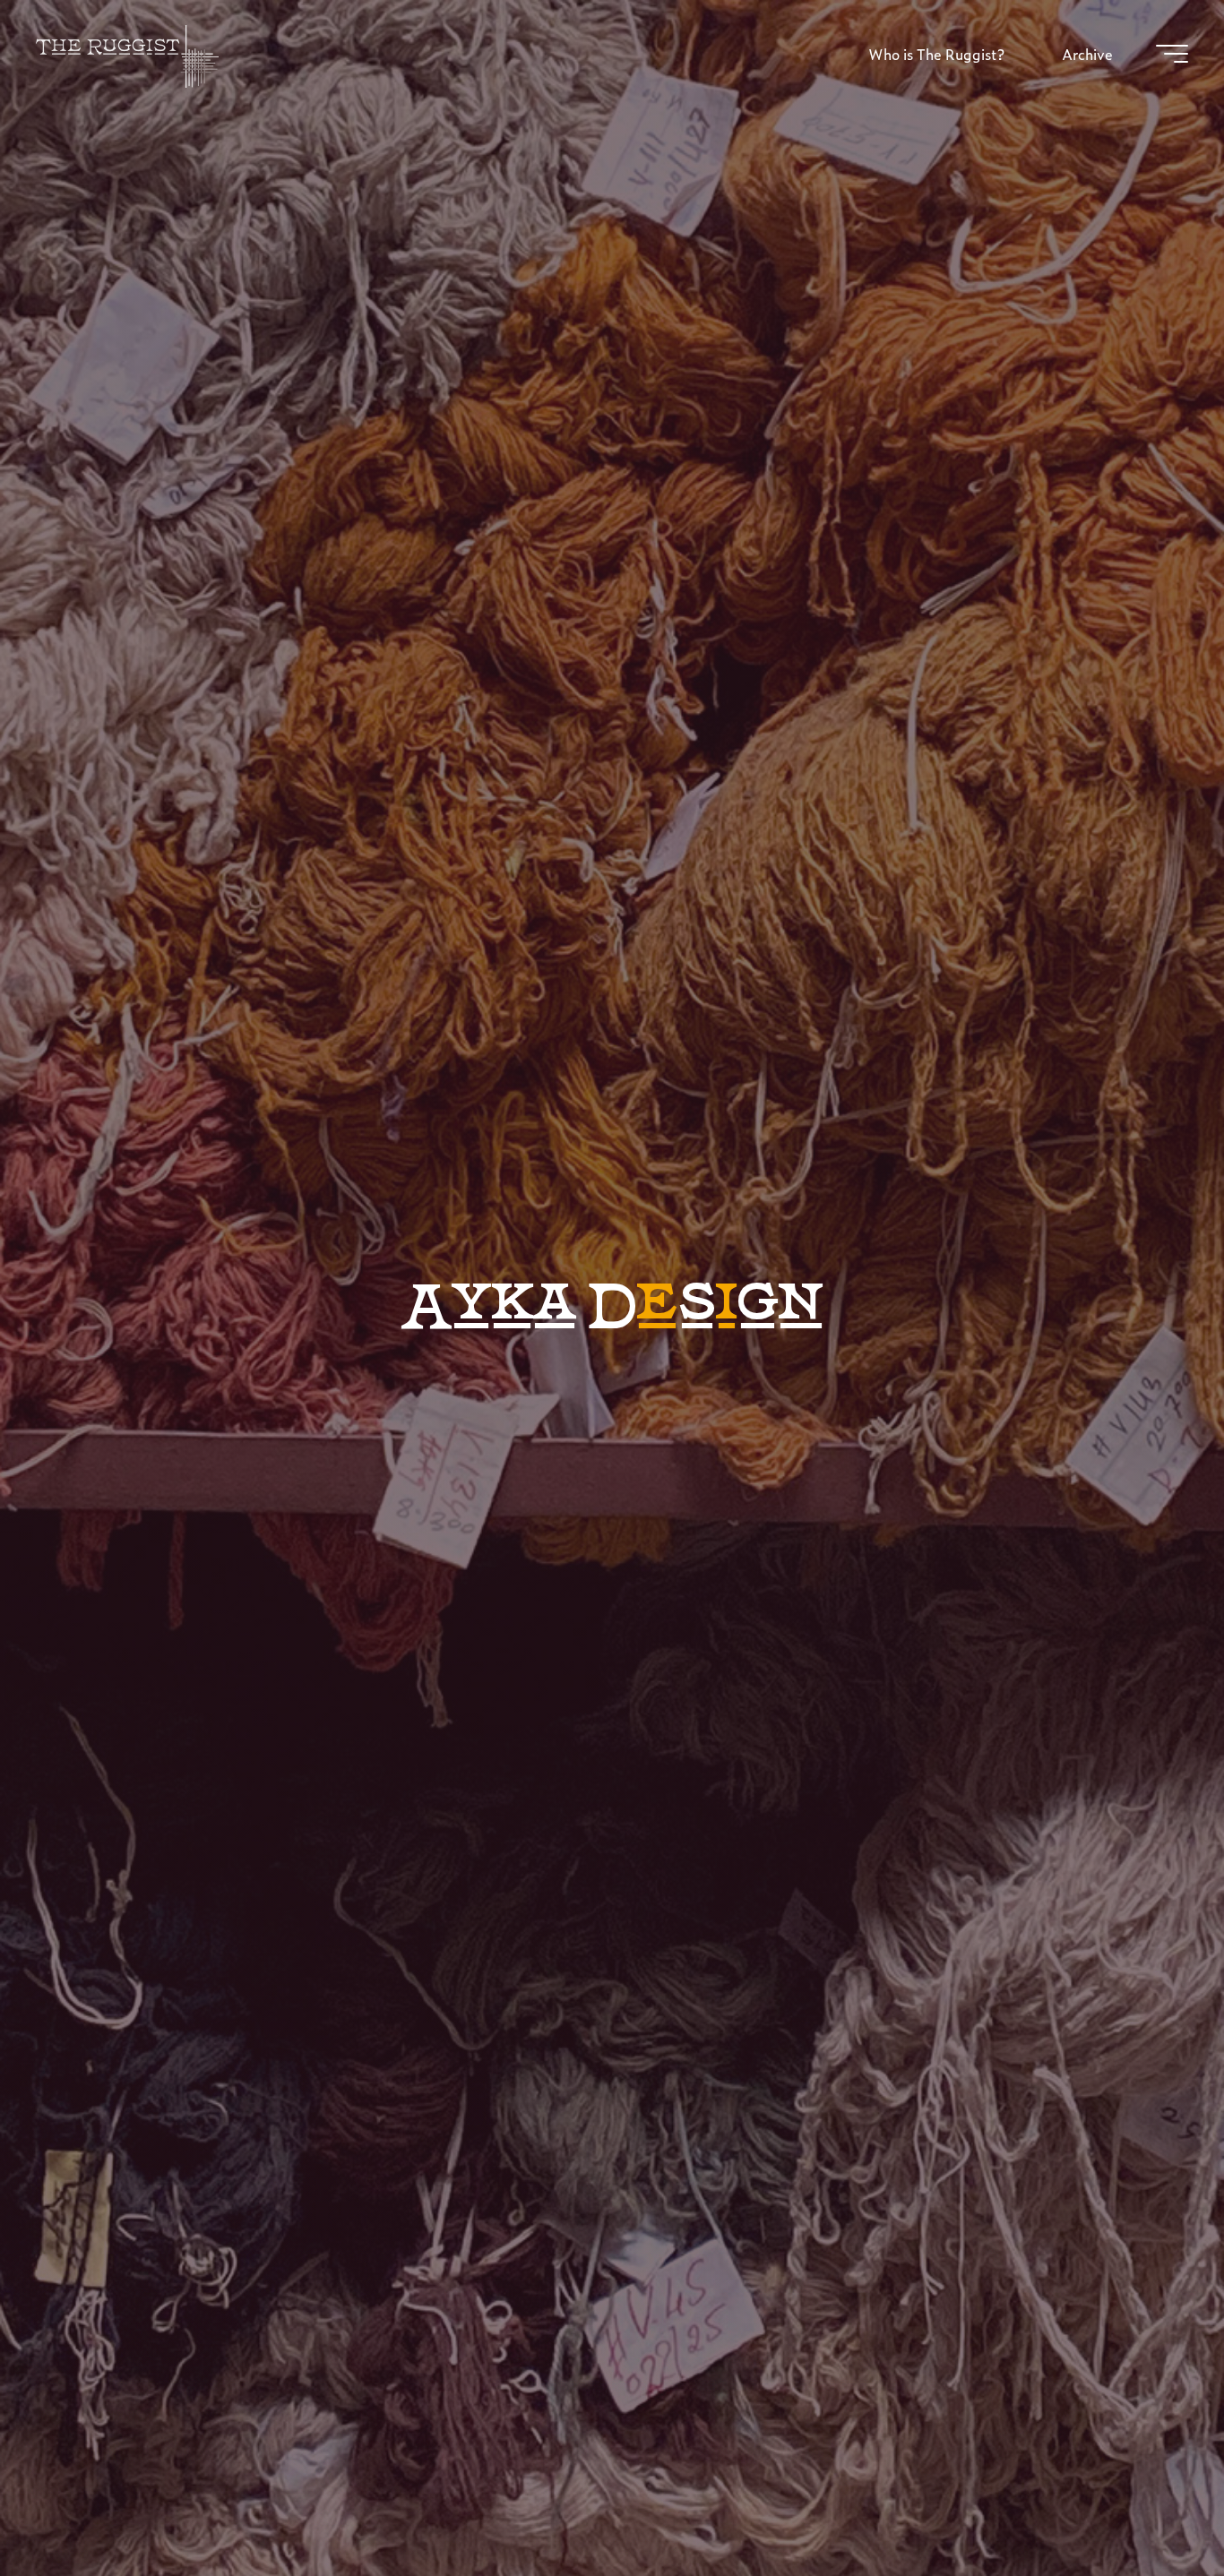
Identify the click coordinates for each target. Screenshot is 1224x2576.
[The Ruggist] (127, 54)
